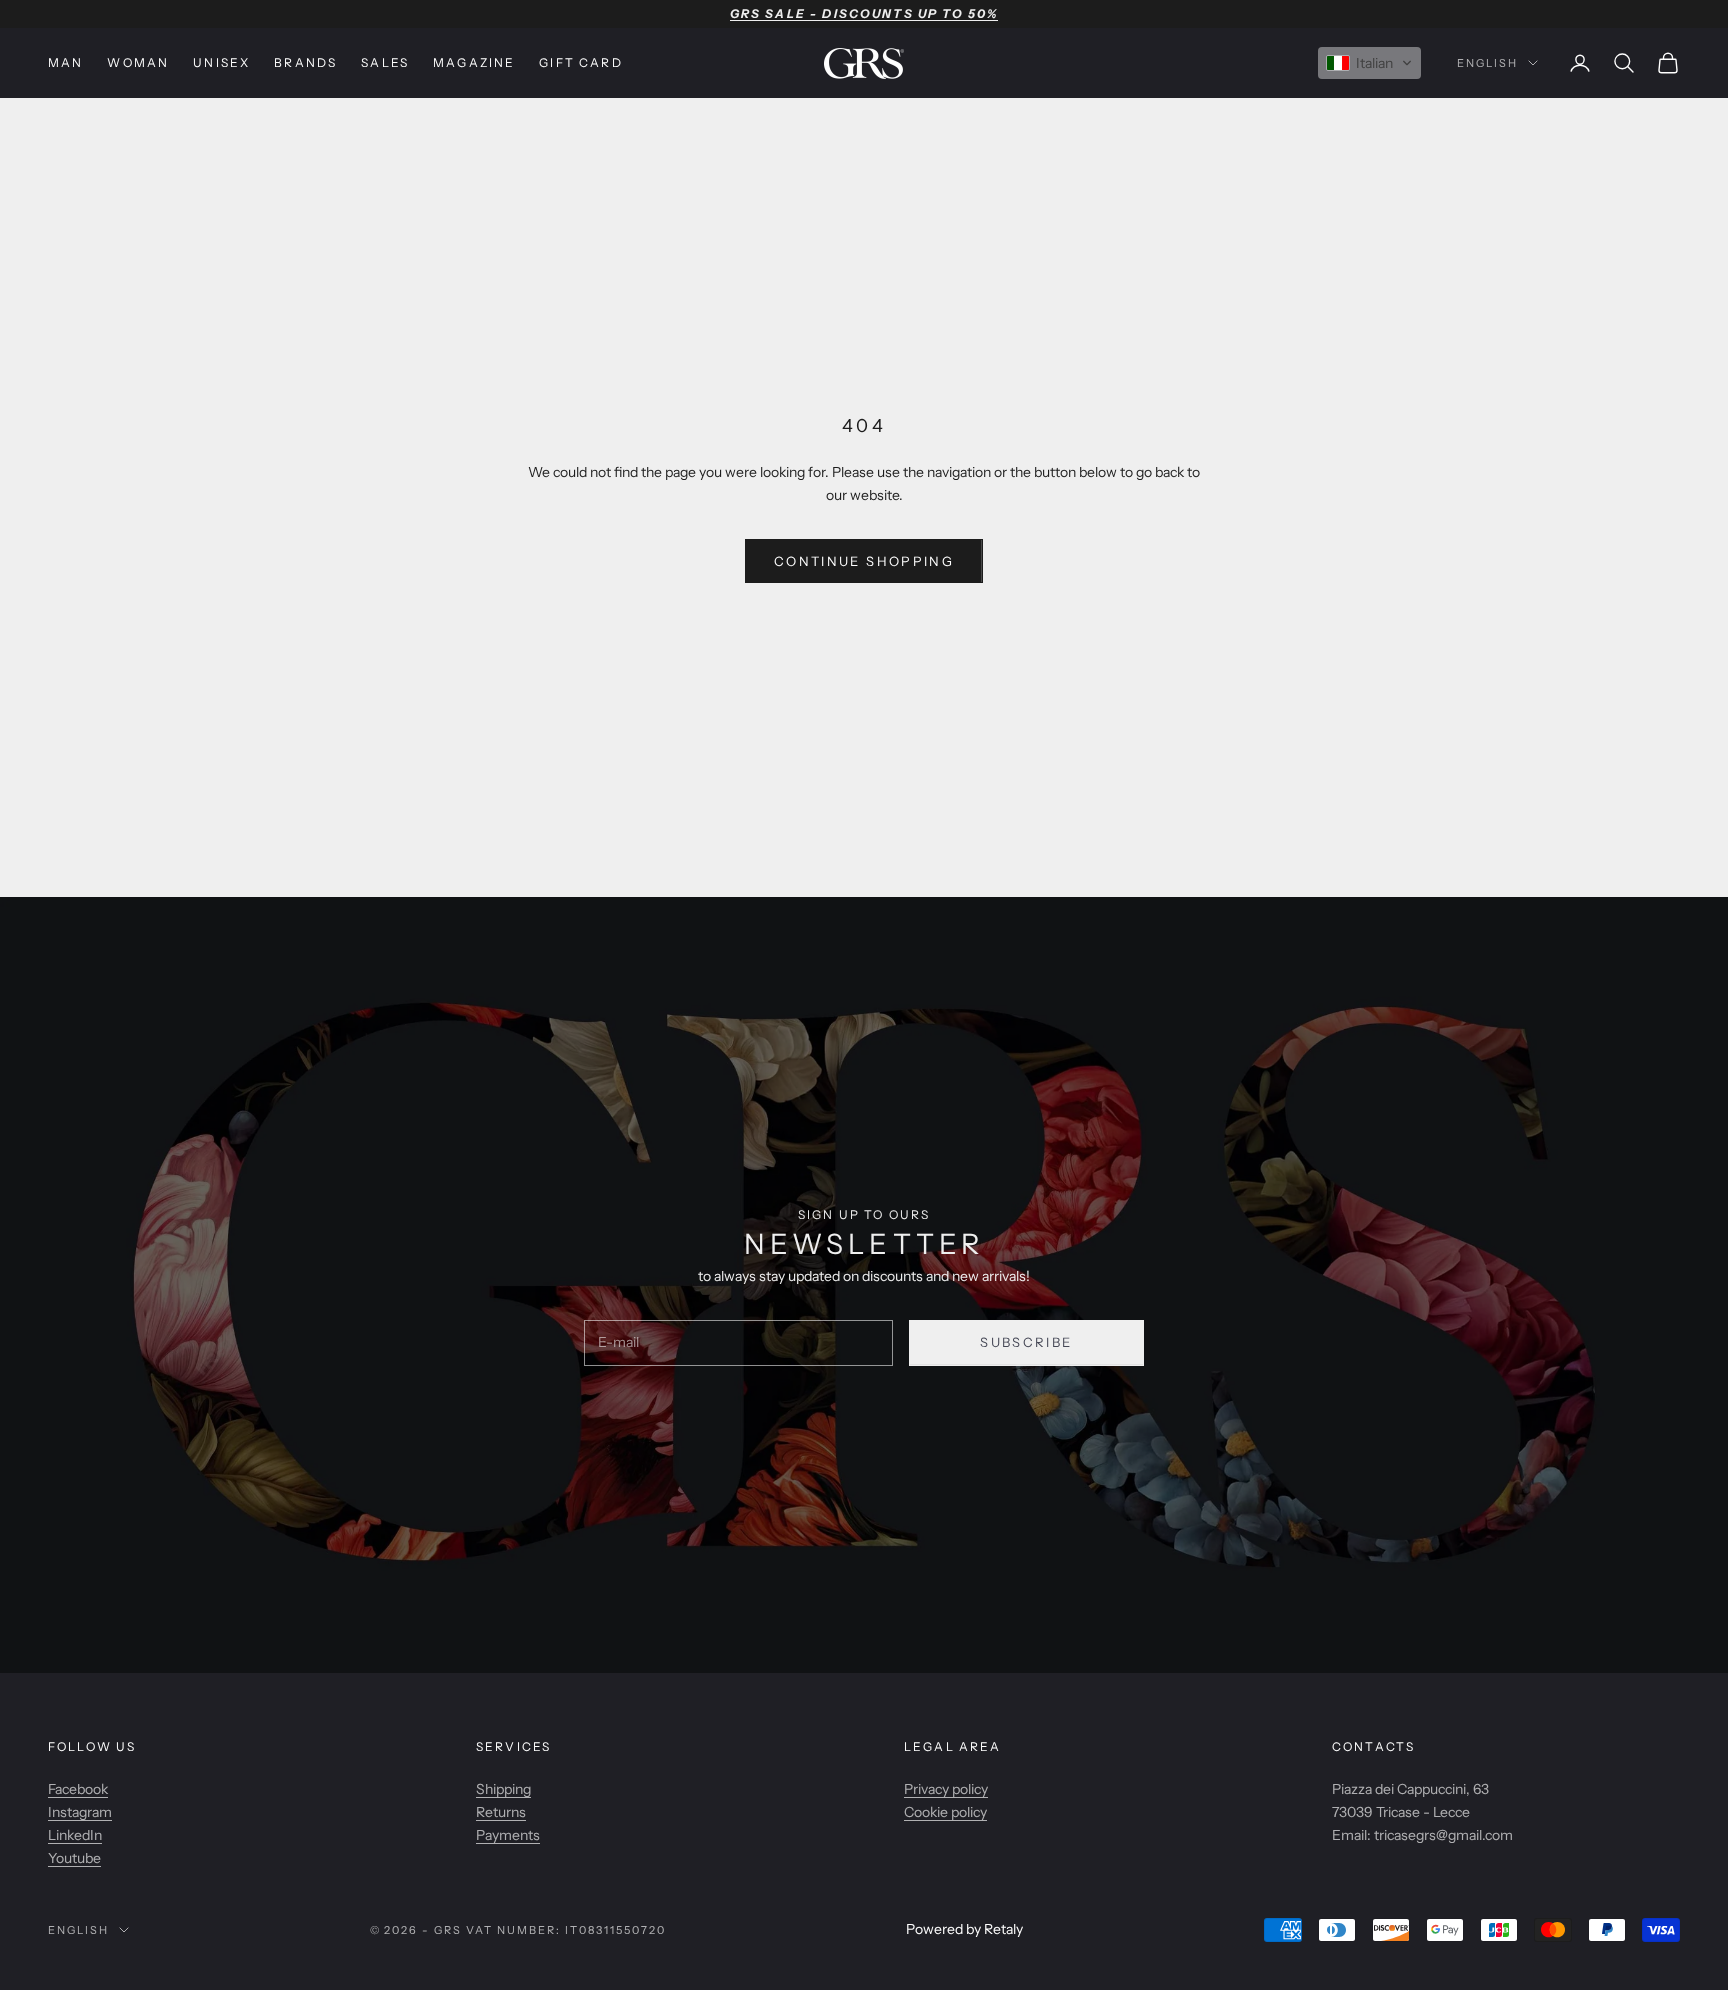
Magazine (474, 62)
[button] (1369, 63)
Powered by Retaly (964, 1929)
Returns (501, 1812)
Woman (138, 62)
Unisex (221, 62)
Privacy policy (946, 1789)
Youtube (74, 1858)
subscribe (1026, 1342)
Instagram (80, 1812)
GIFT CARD (580, 62)
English (1487, 63)
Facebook (78, 1789)
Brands (305, 62)
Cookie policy (945, 1812)
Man (65, 62)
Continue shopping (864, 561)
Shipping (503, 1789)
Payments (508, 1835)
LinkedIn (75, 1835)
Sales (385, 62)
